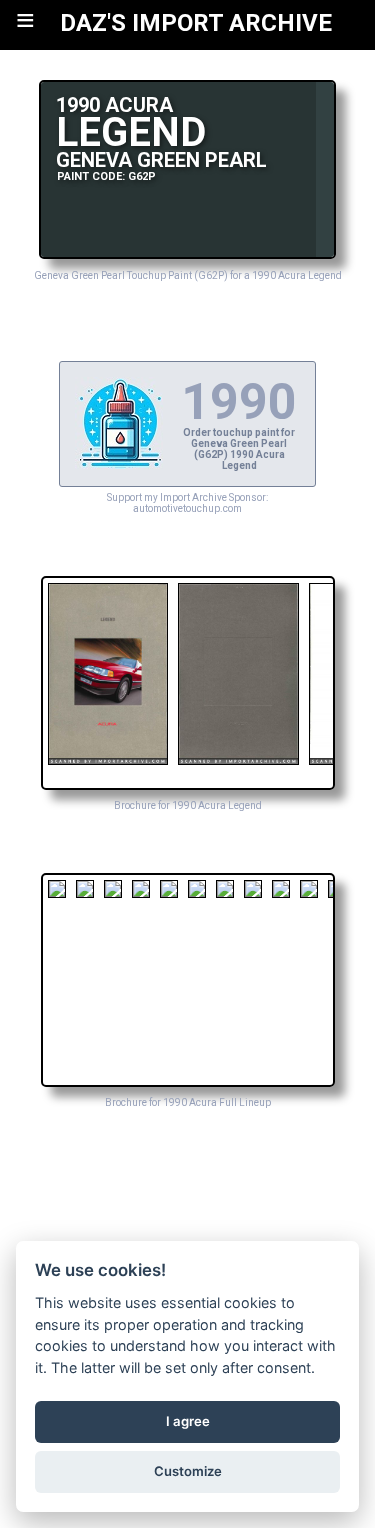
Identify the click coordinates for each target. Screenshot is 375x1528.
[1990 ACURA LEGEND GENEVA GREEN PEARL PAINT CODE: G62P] (188, 253)
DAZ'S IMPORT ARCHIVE (196, 23)
